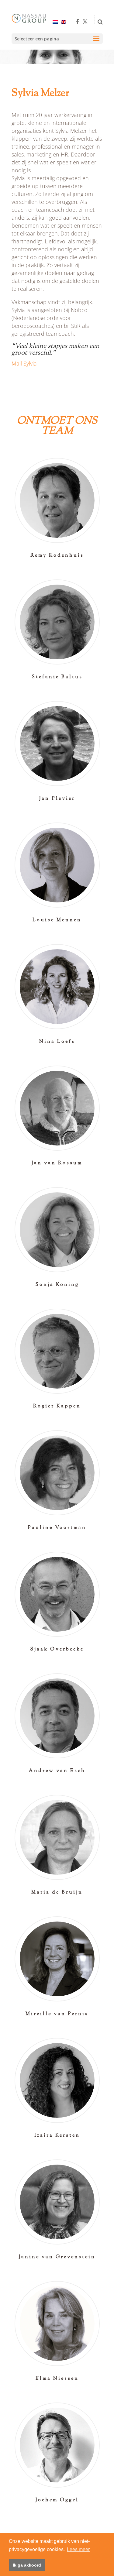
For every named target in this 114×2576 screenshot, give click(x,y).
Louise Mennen (57, 920)
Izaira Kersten (57, 2136)
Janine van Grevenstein (57, 2257)
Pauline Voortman (57, 1528)
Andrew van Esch (57, 1771)
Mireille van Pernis (57, 2014)
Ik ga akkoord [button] (27, 2565)
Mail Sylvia (24, 363)
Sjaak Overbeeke (57, 1649)
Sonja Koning (57, 1285)
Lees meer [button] (78, 2549)
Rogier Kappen (57, 1406)
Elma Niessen (57, 2379)
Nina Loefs (57, 1042)
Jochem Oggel (57, 2500)
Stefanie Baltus (57, 677)
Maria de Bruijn (57, 1893)
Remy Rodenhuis (57, 556)
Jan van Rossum (57, 1163)
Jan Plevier (57, 799)
